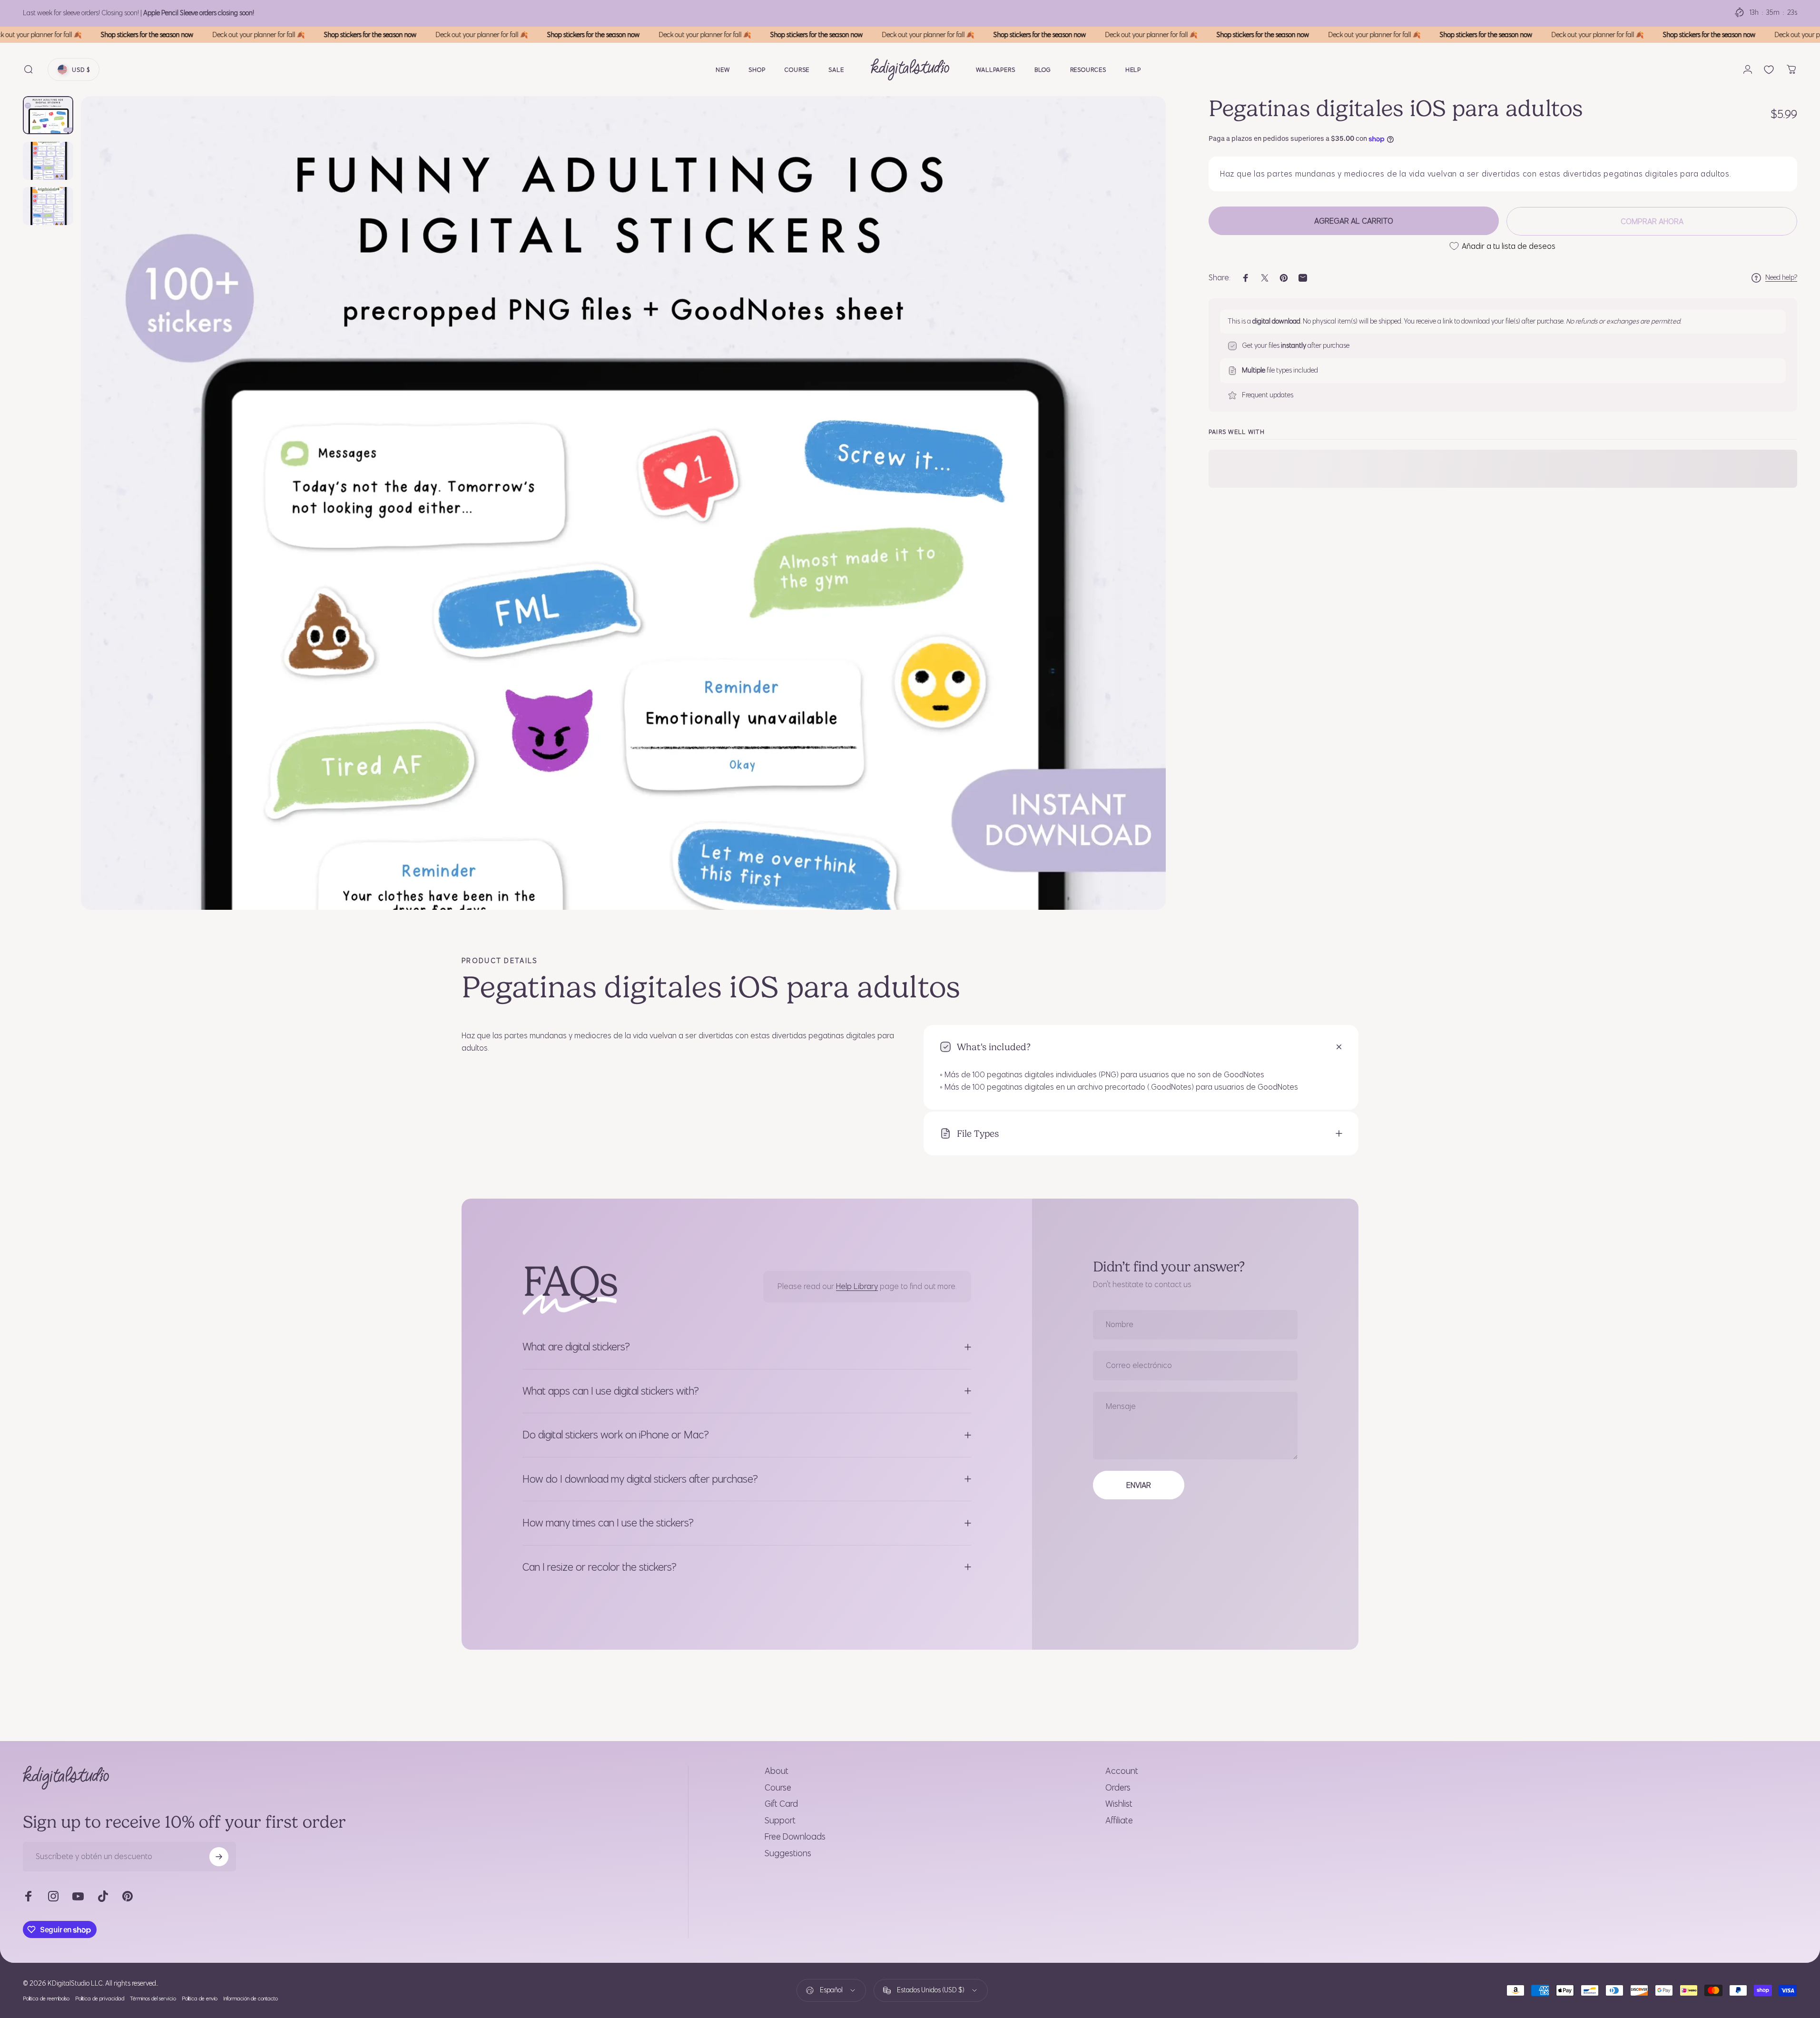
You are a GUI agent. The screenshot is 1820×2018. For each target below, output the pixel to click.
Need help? (1781, 278)
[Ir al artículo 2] (48, 161)
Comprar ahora (1652, 221)
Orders (1118, 1788)
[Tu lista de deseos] (1769, 70)
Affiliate (1119, 1821)
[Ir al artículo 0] (48, 115)
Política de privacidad (100, 1998)
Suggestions (788, 1853)
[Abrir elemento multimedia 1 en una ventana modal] (623, 503)
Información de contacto (251, 1998)
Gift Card (781, 1804)
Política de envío (200, 1998)
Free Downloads (795, 1837)
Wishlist (1119, 1804)
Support (780, 1821)
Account (1122, 1771)
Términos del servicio (153, 1998)
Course (778, 1788)
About (777, 1771)
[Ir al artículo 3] (48, 206)
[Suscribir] (219, 1857)
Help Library (857, 1287)
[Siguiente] (1141, 526)
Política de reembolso (46, 1998)
